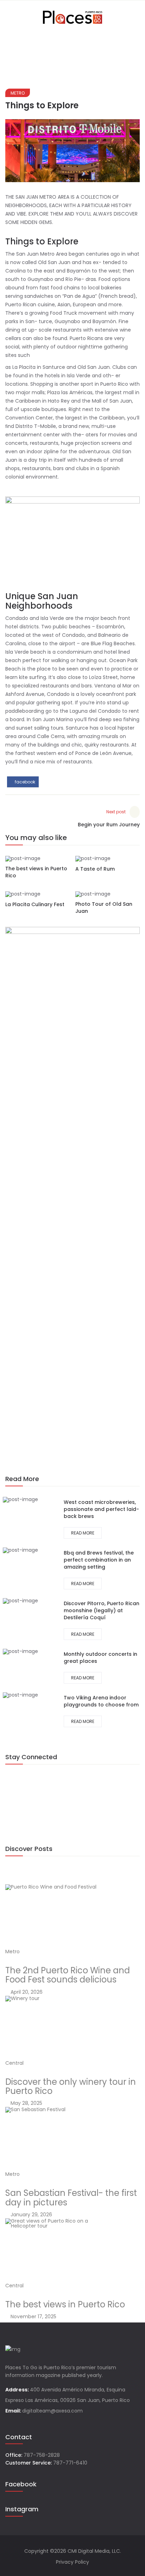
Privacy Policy (72, 2562)
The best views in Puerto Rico (65, 2304)
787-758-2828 (42, 2455)
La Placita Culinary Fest (35, 904)
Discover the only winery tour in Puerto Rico (71, 2086)
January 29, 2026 (31, 2215)
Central (14, 2063)
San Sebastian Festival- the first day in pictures (71, 2197)
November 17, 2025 (33, 2317)
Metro (18, 93)
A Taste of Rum (95, 869)
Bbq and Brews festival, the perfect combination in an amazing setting (99, 1560)
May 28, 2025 (26, 2103)
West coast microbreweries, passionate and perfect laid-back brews (101, 1509)
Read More (83, 1533)
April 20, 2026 (26, 1992)
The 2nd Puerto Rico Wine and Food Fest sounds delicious (68, 1975)
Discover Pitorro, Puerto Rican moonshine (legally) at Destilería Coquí (102, 1610)
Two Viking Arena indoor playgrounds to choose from (101, 1701)
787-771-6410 (70, 2463)
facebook (24, 782)
